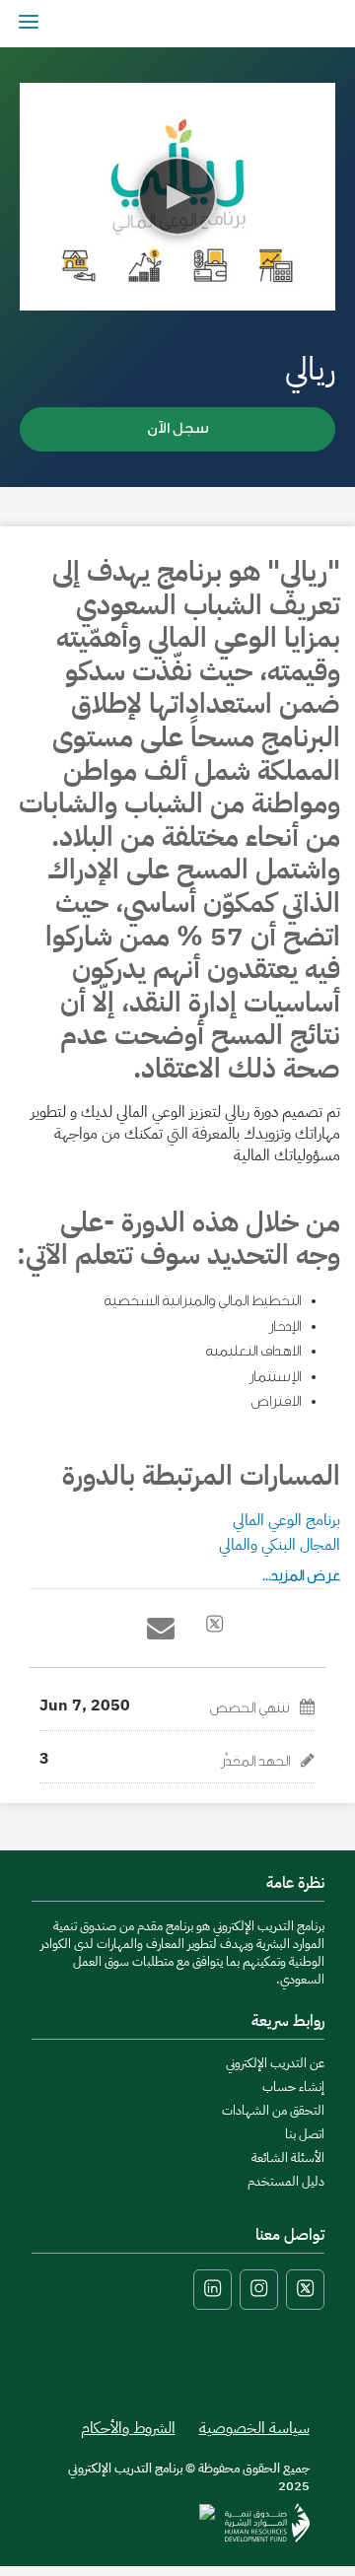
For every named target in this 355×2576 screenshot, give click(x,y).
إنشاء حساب (293, 2087)
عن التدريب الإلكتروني (275, 2063)
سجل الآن (178, 428)
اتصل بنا (305, 2134)
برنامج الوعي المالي (286, 1520)
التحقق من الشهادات (273, 2110)
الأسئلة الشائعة (288, 2158)
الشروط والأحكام (128, 2428)
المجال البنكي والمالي (280, 1545)
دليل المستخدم (286, 2181)
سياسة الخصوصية (254, 2428)
